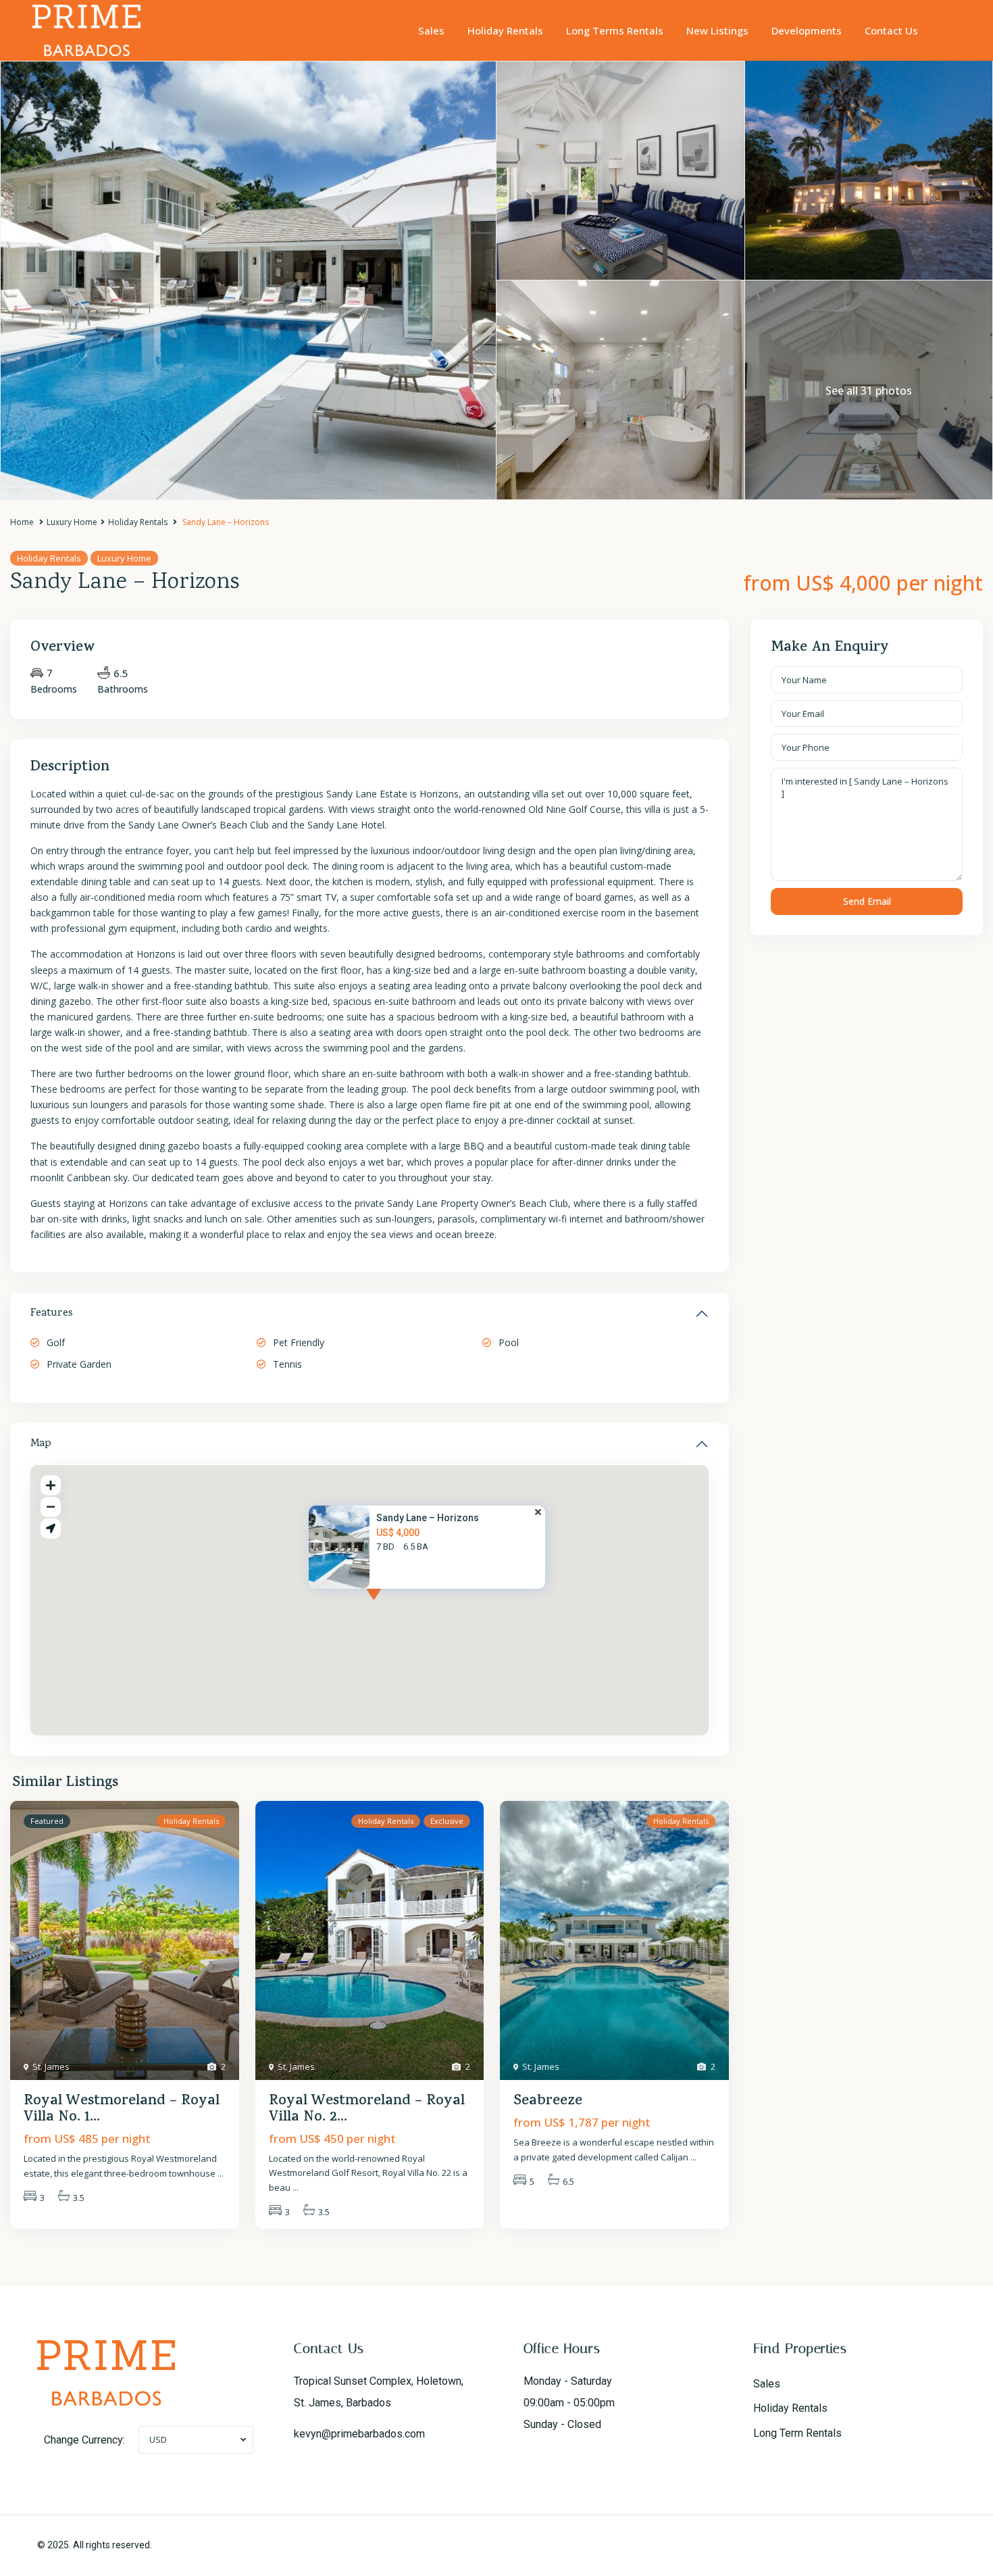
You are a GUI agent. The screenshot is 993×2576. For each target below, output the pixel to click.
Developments (807, 30)
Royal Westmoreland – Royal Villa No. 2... (367, 2110)
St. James (51, 2066)
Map (41, 1444)
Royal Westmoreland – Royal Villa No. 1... (122, 2110)
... (221, 2173)
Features (52, 1314)
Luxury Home (72, 522)
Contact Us (891, 30)
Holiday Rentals (505, 30)
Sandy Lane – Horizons (428, 1518)
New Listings (717, 30)
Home (22, 522)
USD (158, 2439)
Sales (431, 30)
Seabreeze (548, 2102)
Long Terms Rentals (615, 30)
